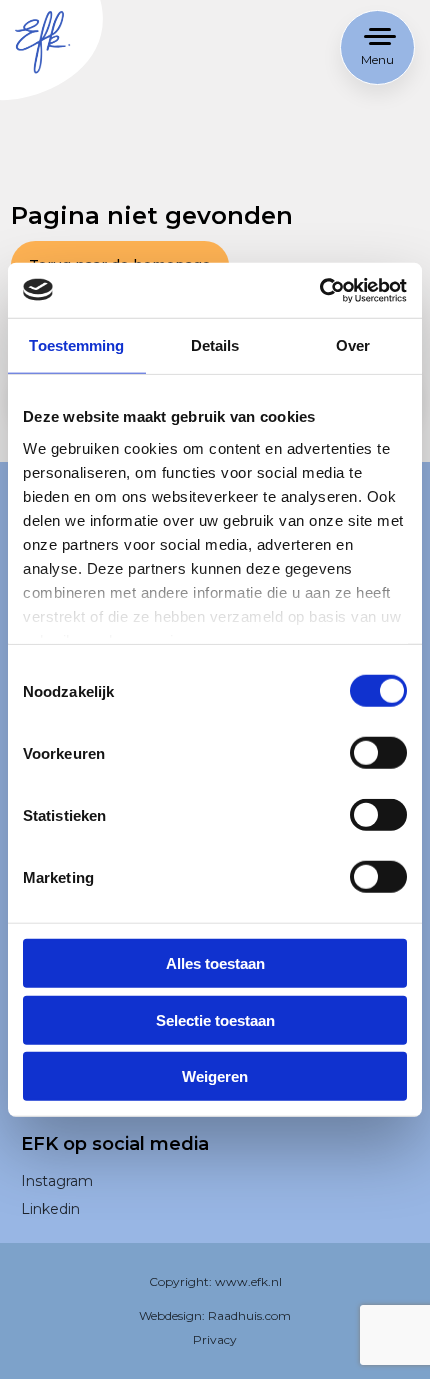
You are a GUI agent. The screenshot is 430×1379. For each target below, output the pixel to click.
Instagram (57, 1181)
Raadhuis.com (249, 1315)
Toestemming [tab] (76, 345)
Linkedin (50, 1209)
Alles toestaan (215, 963)
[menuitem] (130, 1181)
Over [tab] (353, 345)
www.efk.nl (248, 1281)
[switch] (378, 764)
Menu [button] (377, 59)
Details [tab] (215, 345)
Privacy (215, 1339)
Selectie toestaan (215, 1019)
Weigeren (215, 1076)
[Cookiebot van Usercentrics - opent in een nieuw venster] (319, 290)
